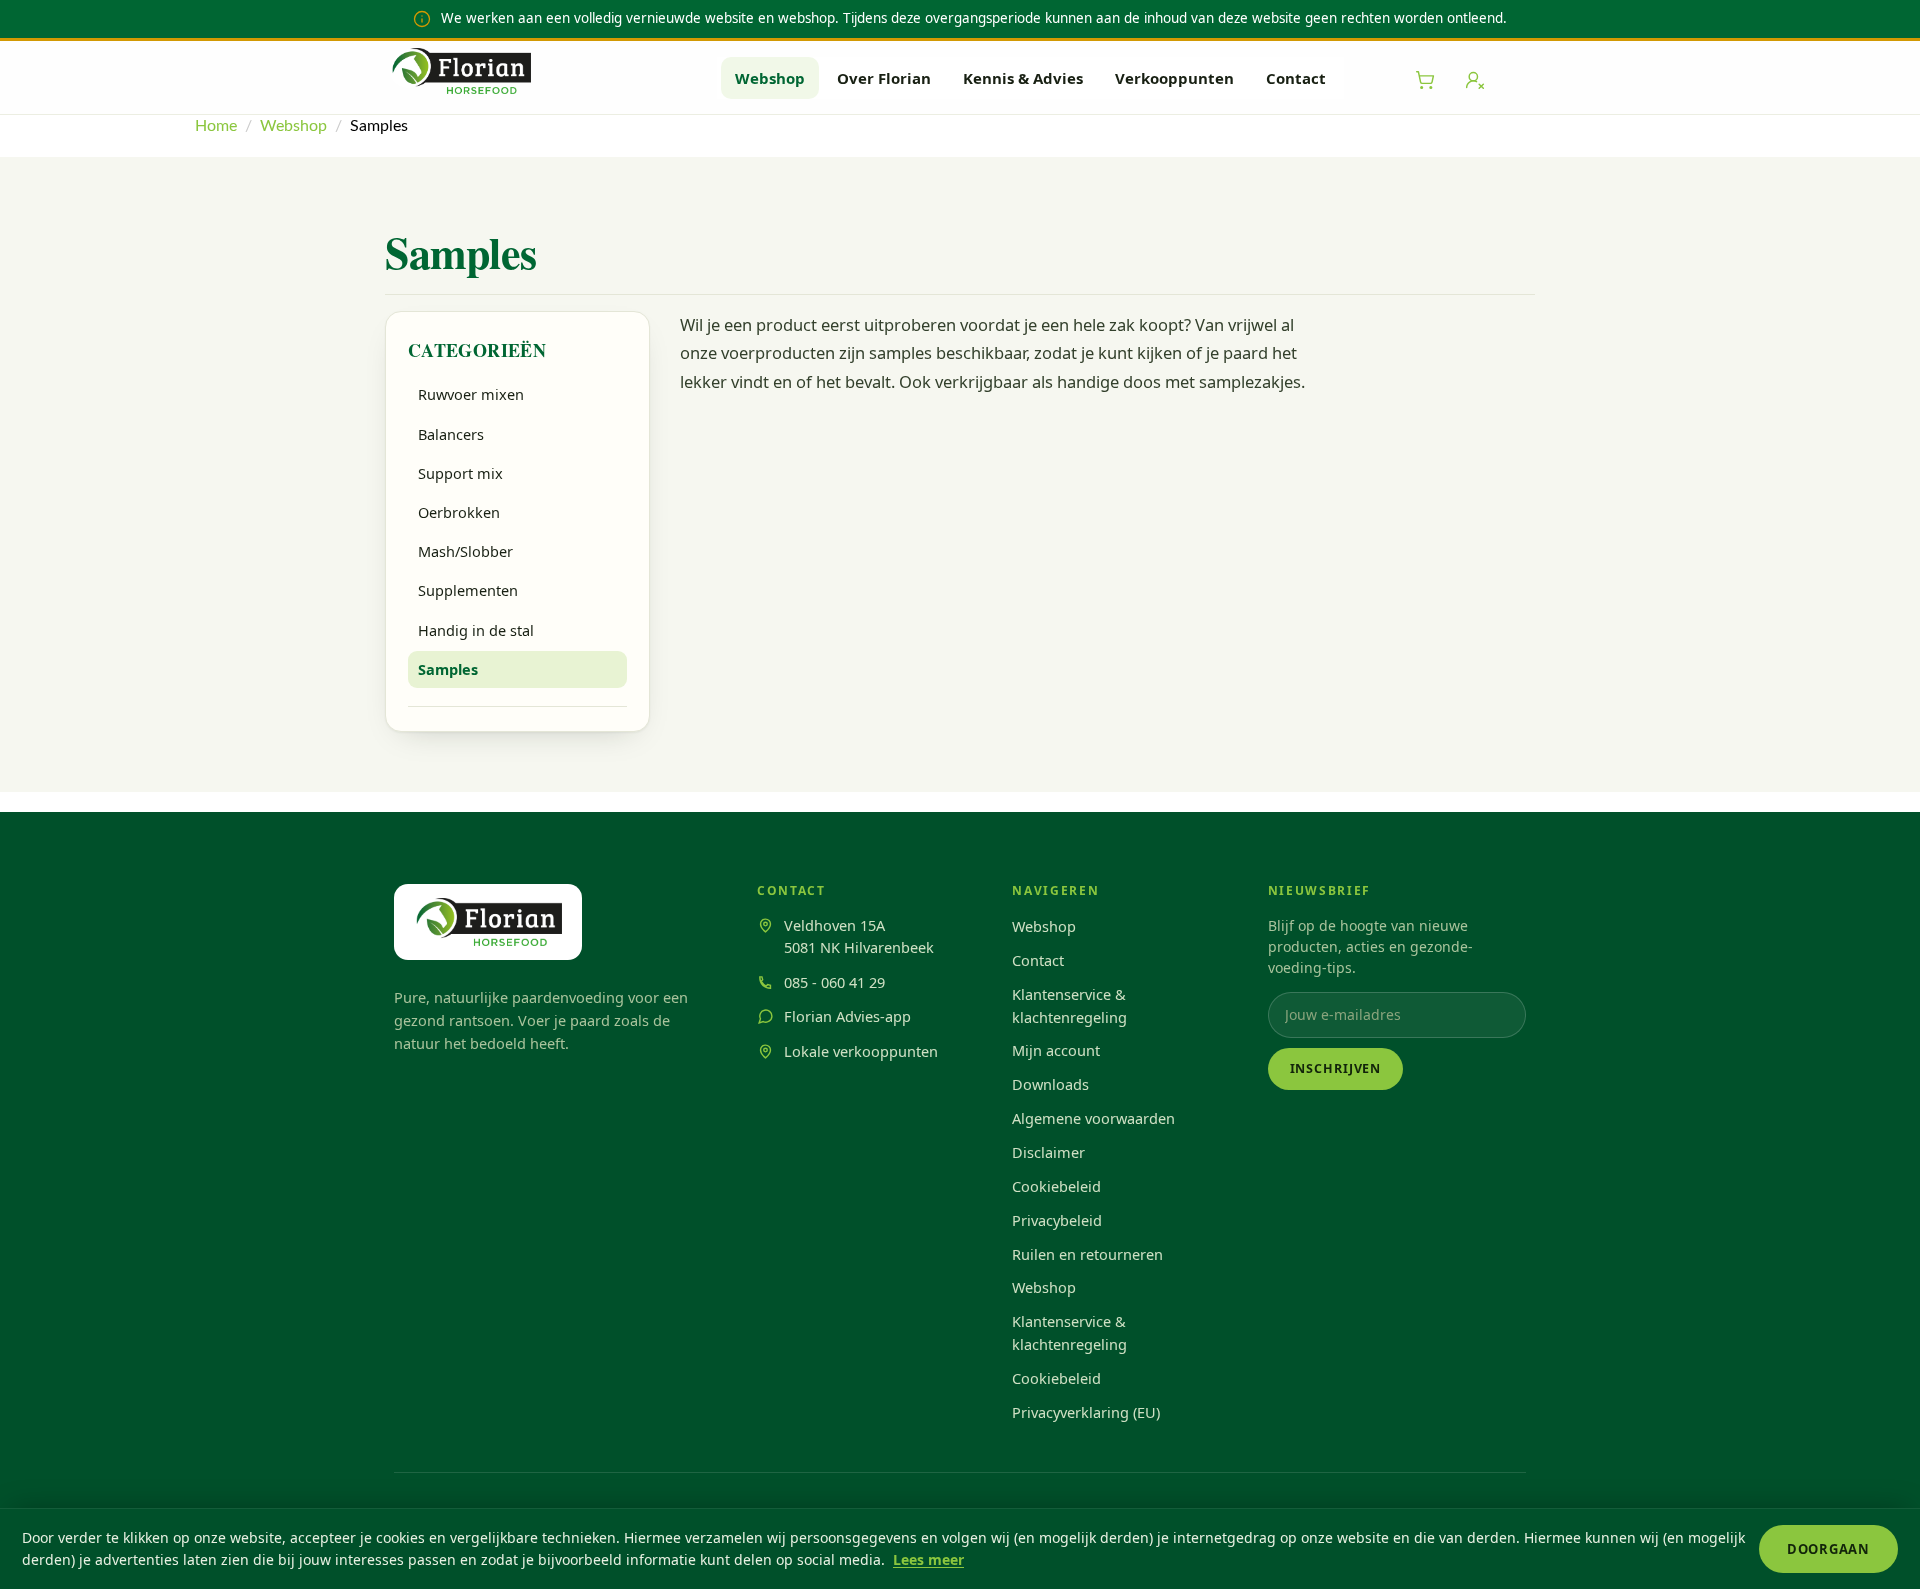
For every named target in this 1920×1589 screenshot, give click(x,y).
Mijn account (1056, 1050)
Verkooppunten (1174, 78)
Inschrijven (1336, 1068)
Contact (1296, 78)
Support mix (460, 473)
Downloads (1050, 1084)
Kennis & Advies (1023, 78)
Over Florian (884, 78)
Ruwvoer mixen (471, 394)
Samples (448, 669)
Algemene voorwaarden (1093, 1118)
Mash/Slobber (465, 551)
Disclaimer (1048, 1152)
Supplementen (468, 590)
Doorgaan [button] (1828, 1549)
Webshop (770, 78)
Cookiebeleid (1056, 1186)
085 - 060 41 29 (834, 982)
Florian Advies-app (847, 1016)
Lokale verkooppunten (861, 1051)
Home (216, 126)
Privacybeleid (1057, 1220)
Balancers (451, 434)
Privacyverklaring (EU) (1086, 1412)
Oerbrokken (459, 512)
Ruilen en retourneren (1087, 1254)
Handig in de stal (476, 630)
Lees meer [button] (928, 1559)
